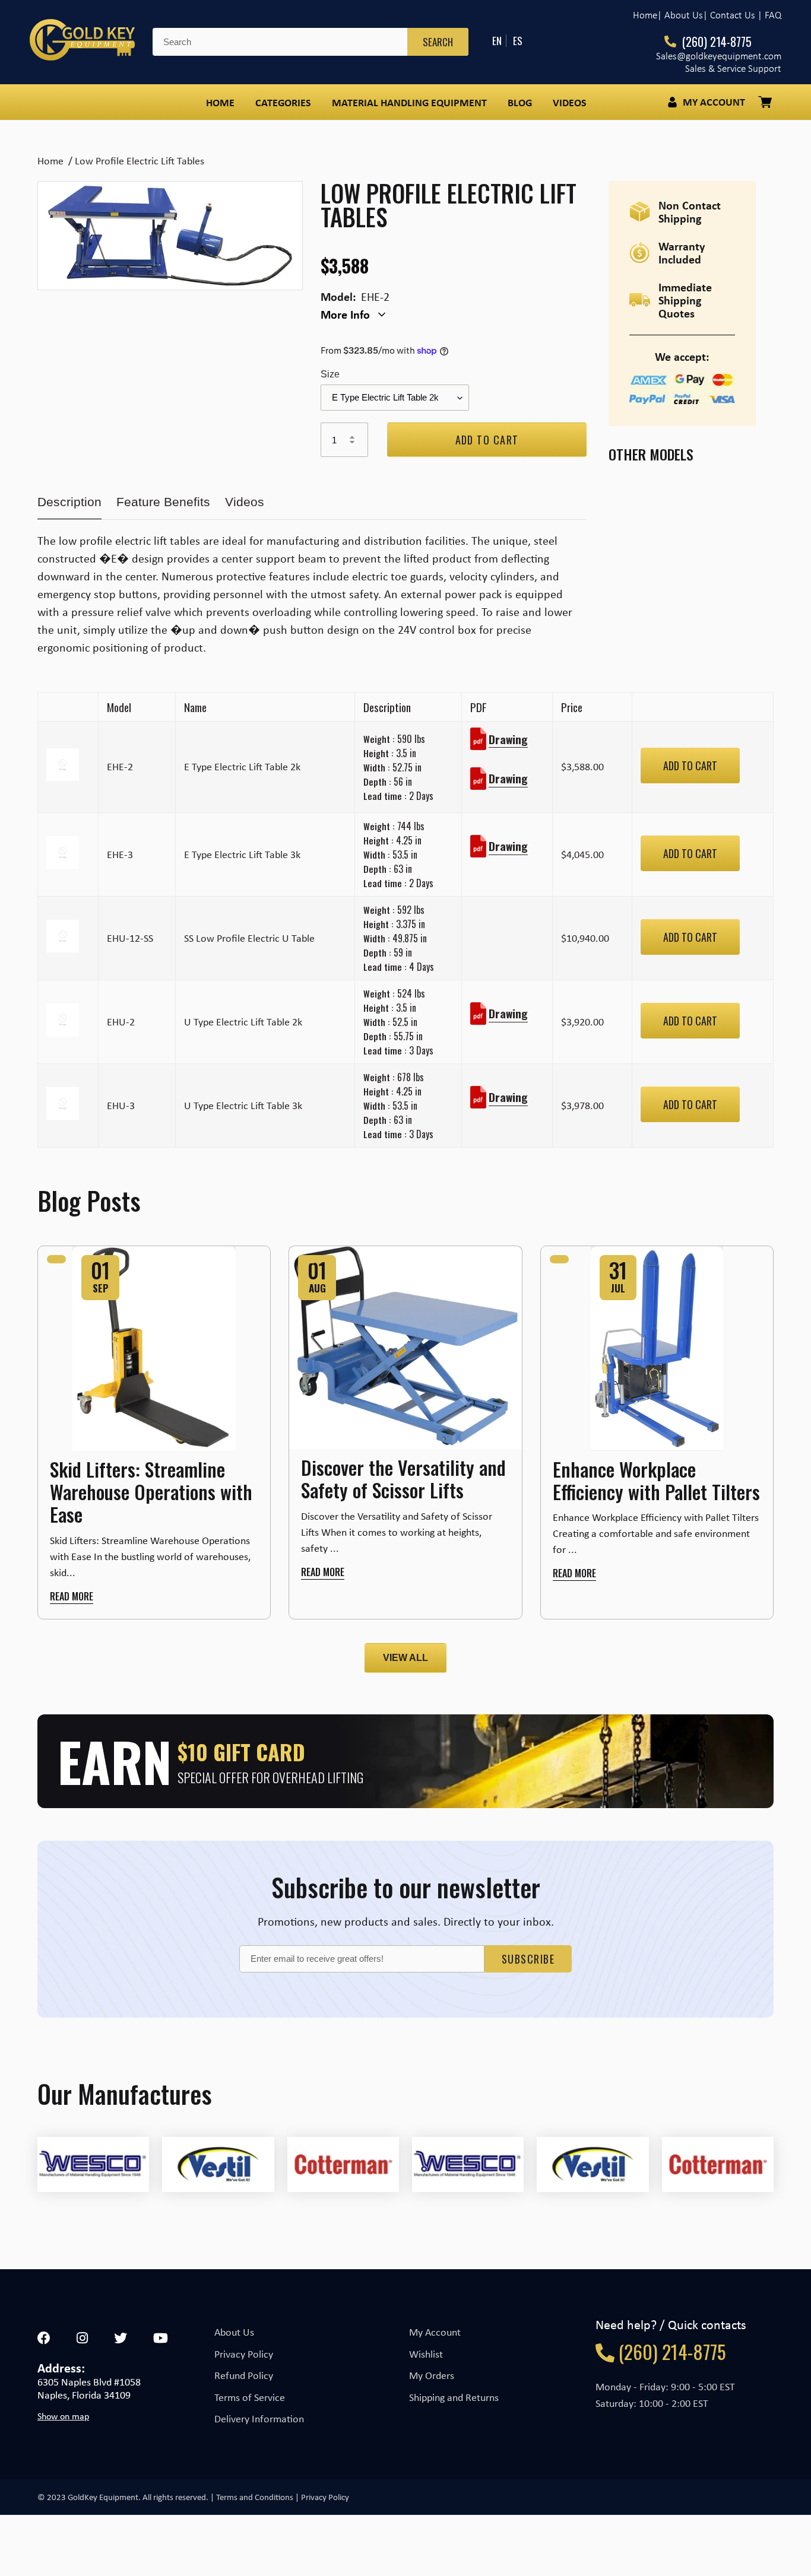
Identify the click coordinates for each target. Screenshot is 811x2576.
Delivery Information (259, 2419)
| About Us (680, 15)
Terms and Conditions (255, 2497)
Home (645, 15)
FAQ (773, 15)
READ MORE (72, 1596)
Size (330, 374)
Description (69, 502)
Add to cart (690, 766)
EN (497, 41)
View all (405, 1658)
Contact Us (733, 15)
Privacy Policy (244, 2354)
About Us (234, 2332)
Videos (245, 502)
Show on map (63, 2416)
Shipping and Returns (454, 2397)
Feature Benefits (163, 502)
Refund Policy (244, 2375)
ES (518, 41)
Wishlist (426, 2354)
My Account (435, 2332)
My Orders (432, 2375)
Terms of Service (250, 2397)
